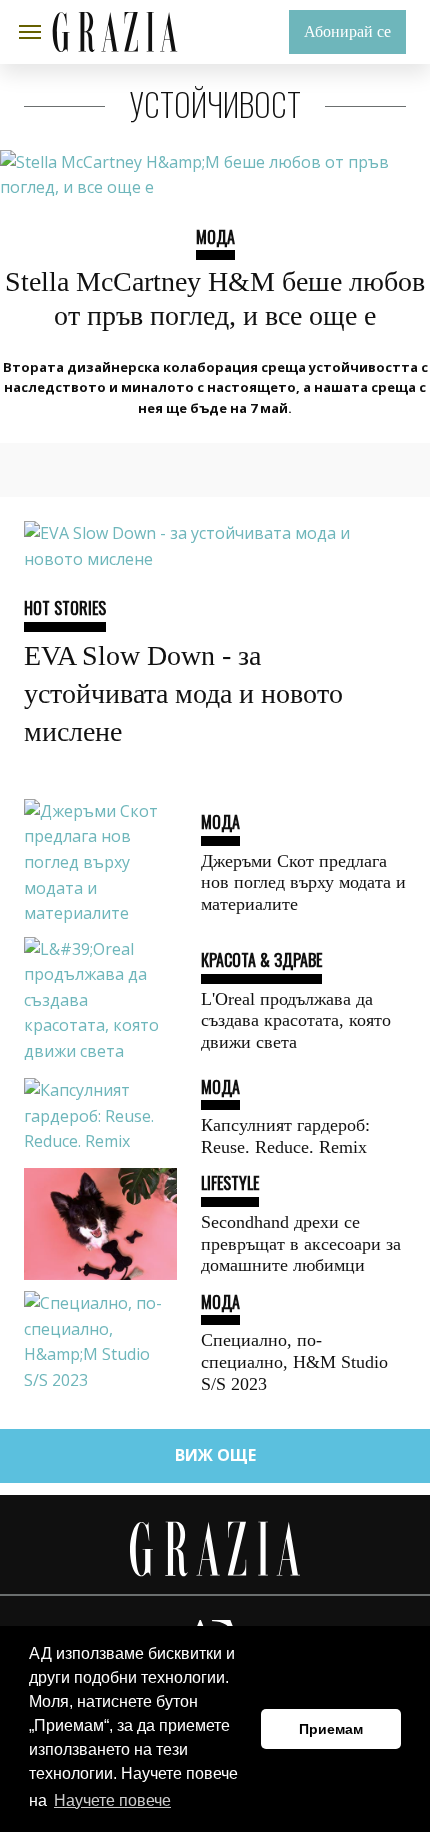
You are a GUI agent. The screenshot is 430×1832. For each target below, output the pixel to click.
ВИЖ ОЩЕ (215, 1455)
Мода (215, 237)
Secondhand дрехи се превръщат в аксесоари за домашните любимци (301, 1243)
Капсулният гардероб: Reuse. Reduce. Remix (285, 1136)
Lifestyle (230, 1183)
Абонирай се (347, 31)
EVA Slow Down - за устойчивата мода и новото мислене (183, 693)
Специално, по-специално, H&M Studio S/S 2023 (294, 1361)
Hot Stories (65, 608)
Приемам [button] (331, 1729)
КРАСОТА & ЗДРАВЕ (261, 960)
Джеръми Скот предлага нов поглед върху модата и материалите (303, 882)
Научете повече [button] (112, 1800)
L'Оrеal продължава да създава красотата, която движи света (296, 1020)
